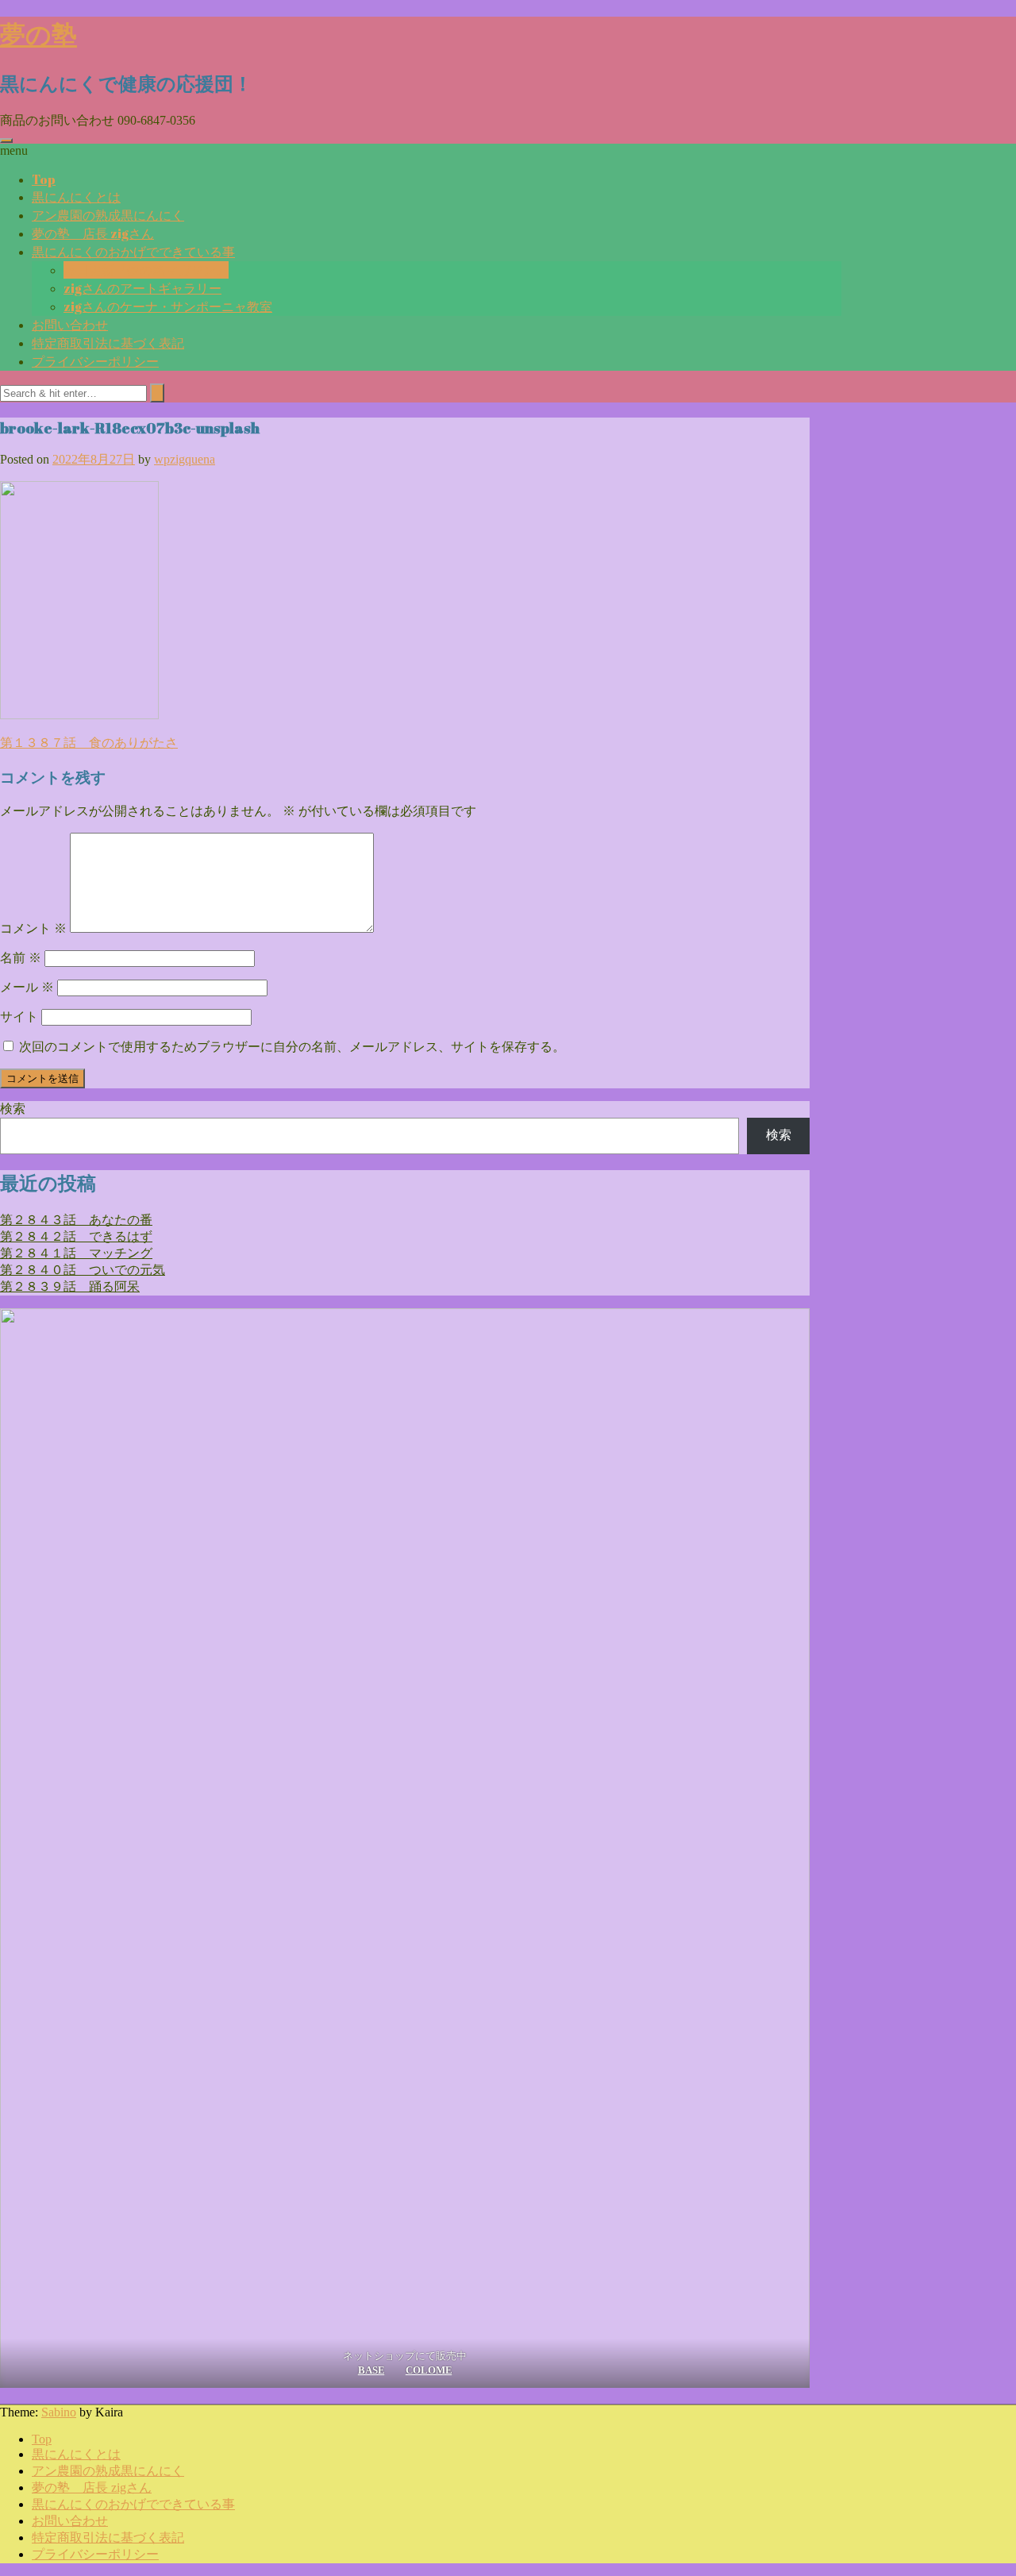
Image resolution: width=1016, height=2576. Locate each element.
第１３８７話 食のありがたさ (89, 743)
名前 (21, 958)
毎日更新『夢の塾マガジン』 (146, 270)
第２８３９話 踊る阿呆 (70, 1286)
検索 (13, 1109)
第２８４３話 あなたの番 (76, 1220)
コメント (33, 928)
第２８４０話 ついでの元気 (83, 1270)
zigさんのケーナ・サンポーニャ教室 (168, 306)
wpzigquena (185, 459)
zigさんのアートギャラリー (142, 288)
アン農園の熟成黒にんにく (108, 215)
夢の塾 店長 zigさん (93, 233)
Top (44, 179)
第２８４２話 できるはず (76, 1236)
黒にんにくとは (76, 197)
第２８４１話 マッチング (76, 1253)
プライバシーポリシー (95, 361)
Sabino (59, 2412)
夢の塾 (38, 34)
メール (27, 987)
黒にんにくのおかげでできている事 (133, 252)
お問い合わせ (70, 325)
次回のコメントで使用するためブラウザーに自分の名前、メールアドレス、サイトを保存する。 (292, 1047)
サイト (19, 1017)
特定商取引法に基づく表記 (108, 343)
